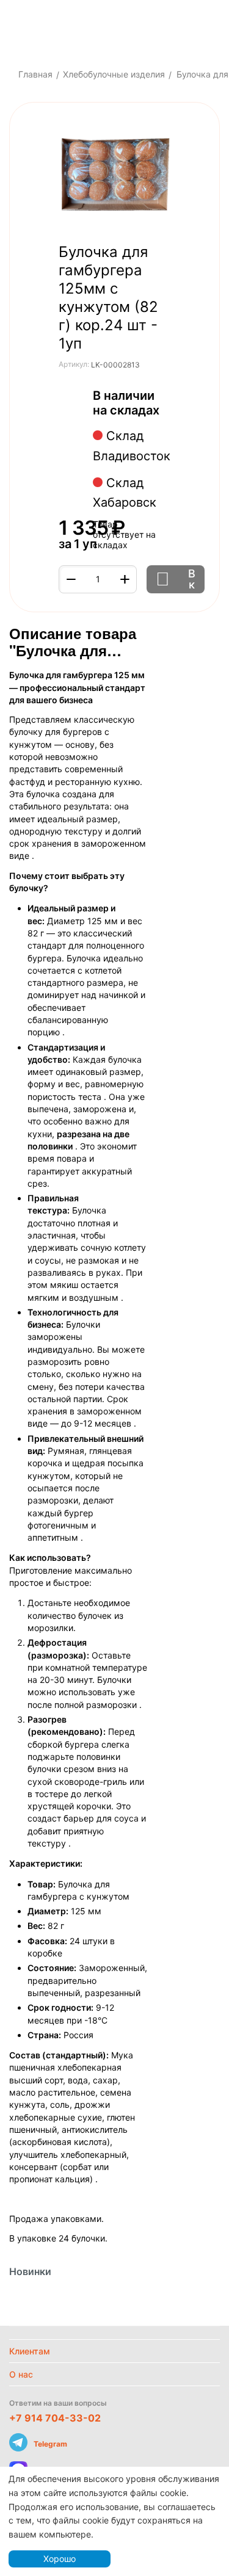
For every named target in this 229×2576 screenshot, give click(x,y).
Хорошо (60, 2559)
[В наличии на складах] (166, 411)
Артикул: (74, 364)
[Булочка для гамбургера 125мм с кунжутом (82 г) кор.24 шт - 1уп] (114, 176)
